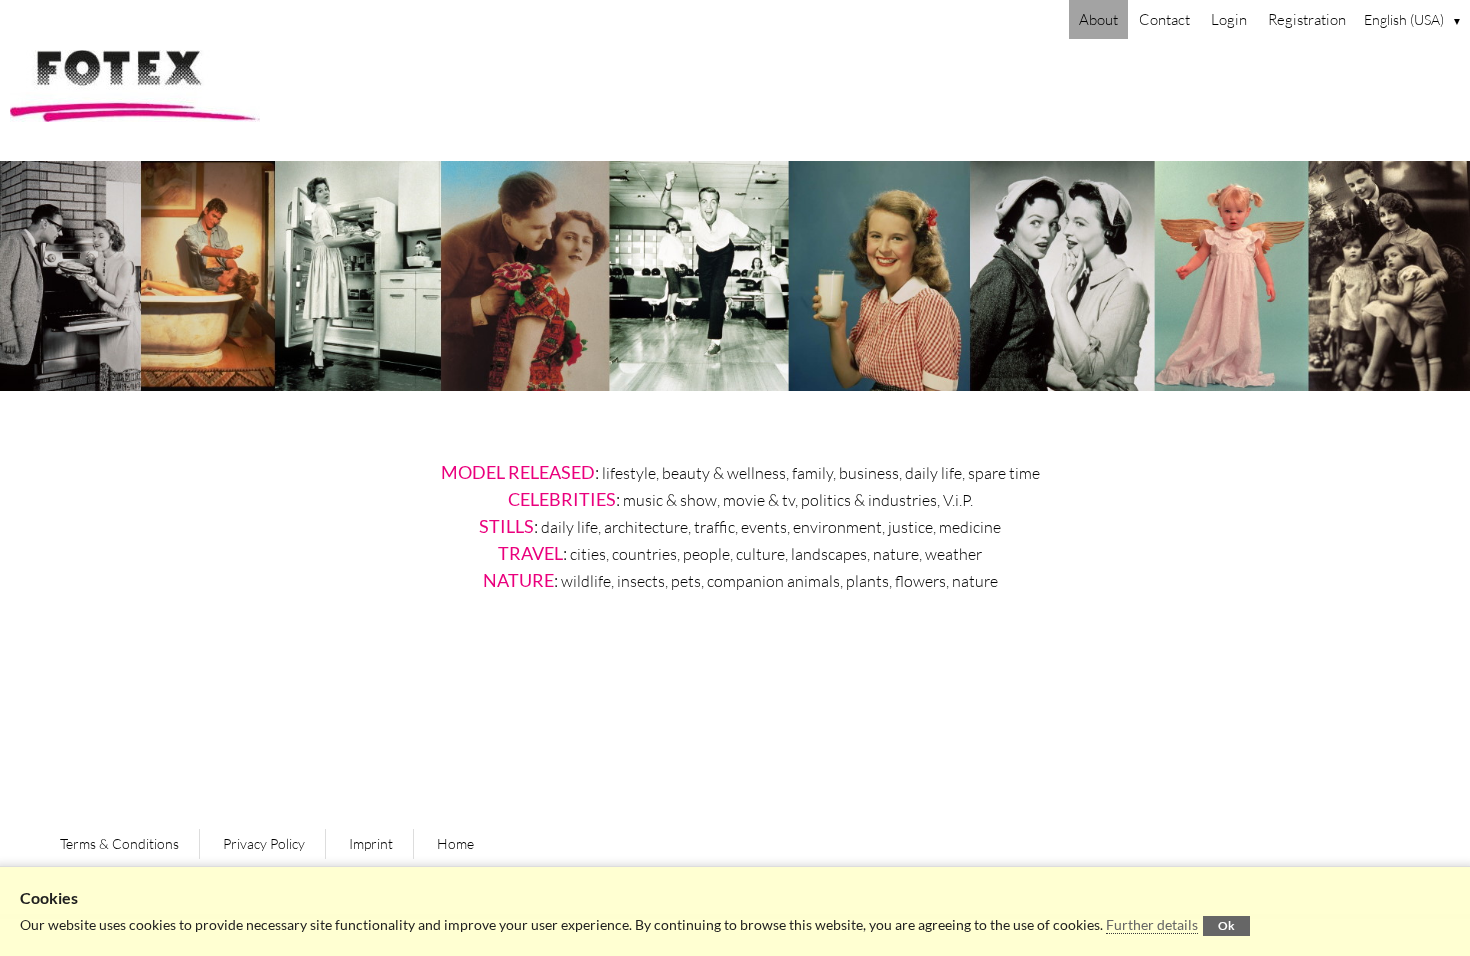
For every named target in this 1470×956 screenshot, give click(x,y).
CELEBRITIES (562, 499)
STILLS (506, 526)
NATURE (518, 580)
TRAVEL (530, 553)
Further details (1152, 924)
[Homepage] (735, 100)
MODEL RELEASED (518, 472)
